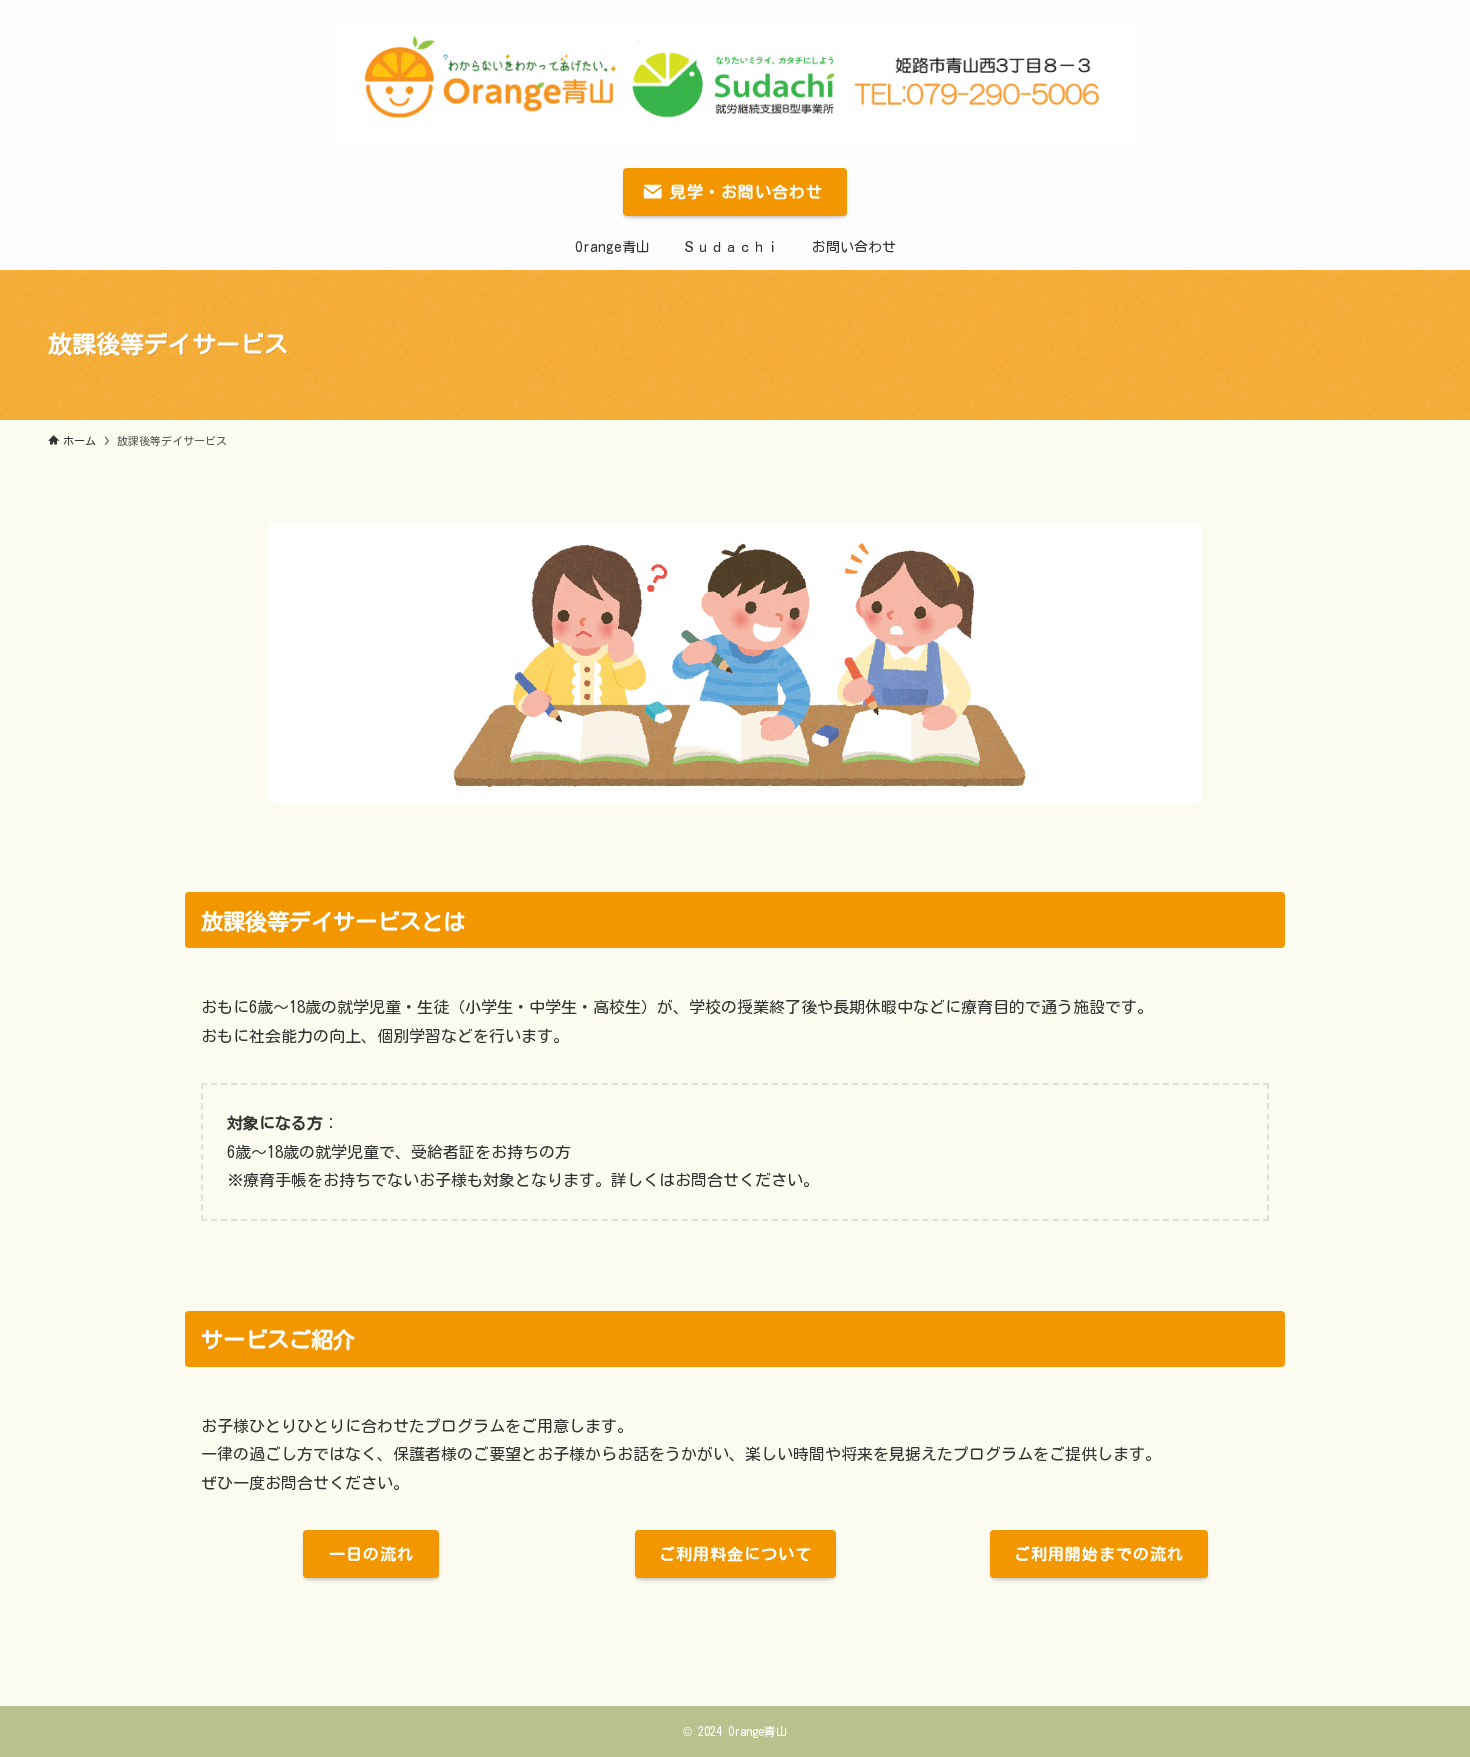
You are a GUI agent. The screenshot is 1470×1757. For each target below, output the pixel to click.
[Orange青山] (735, 84)
